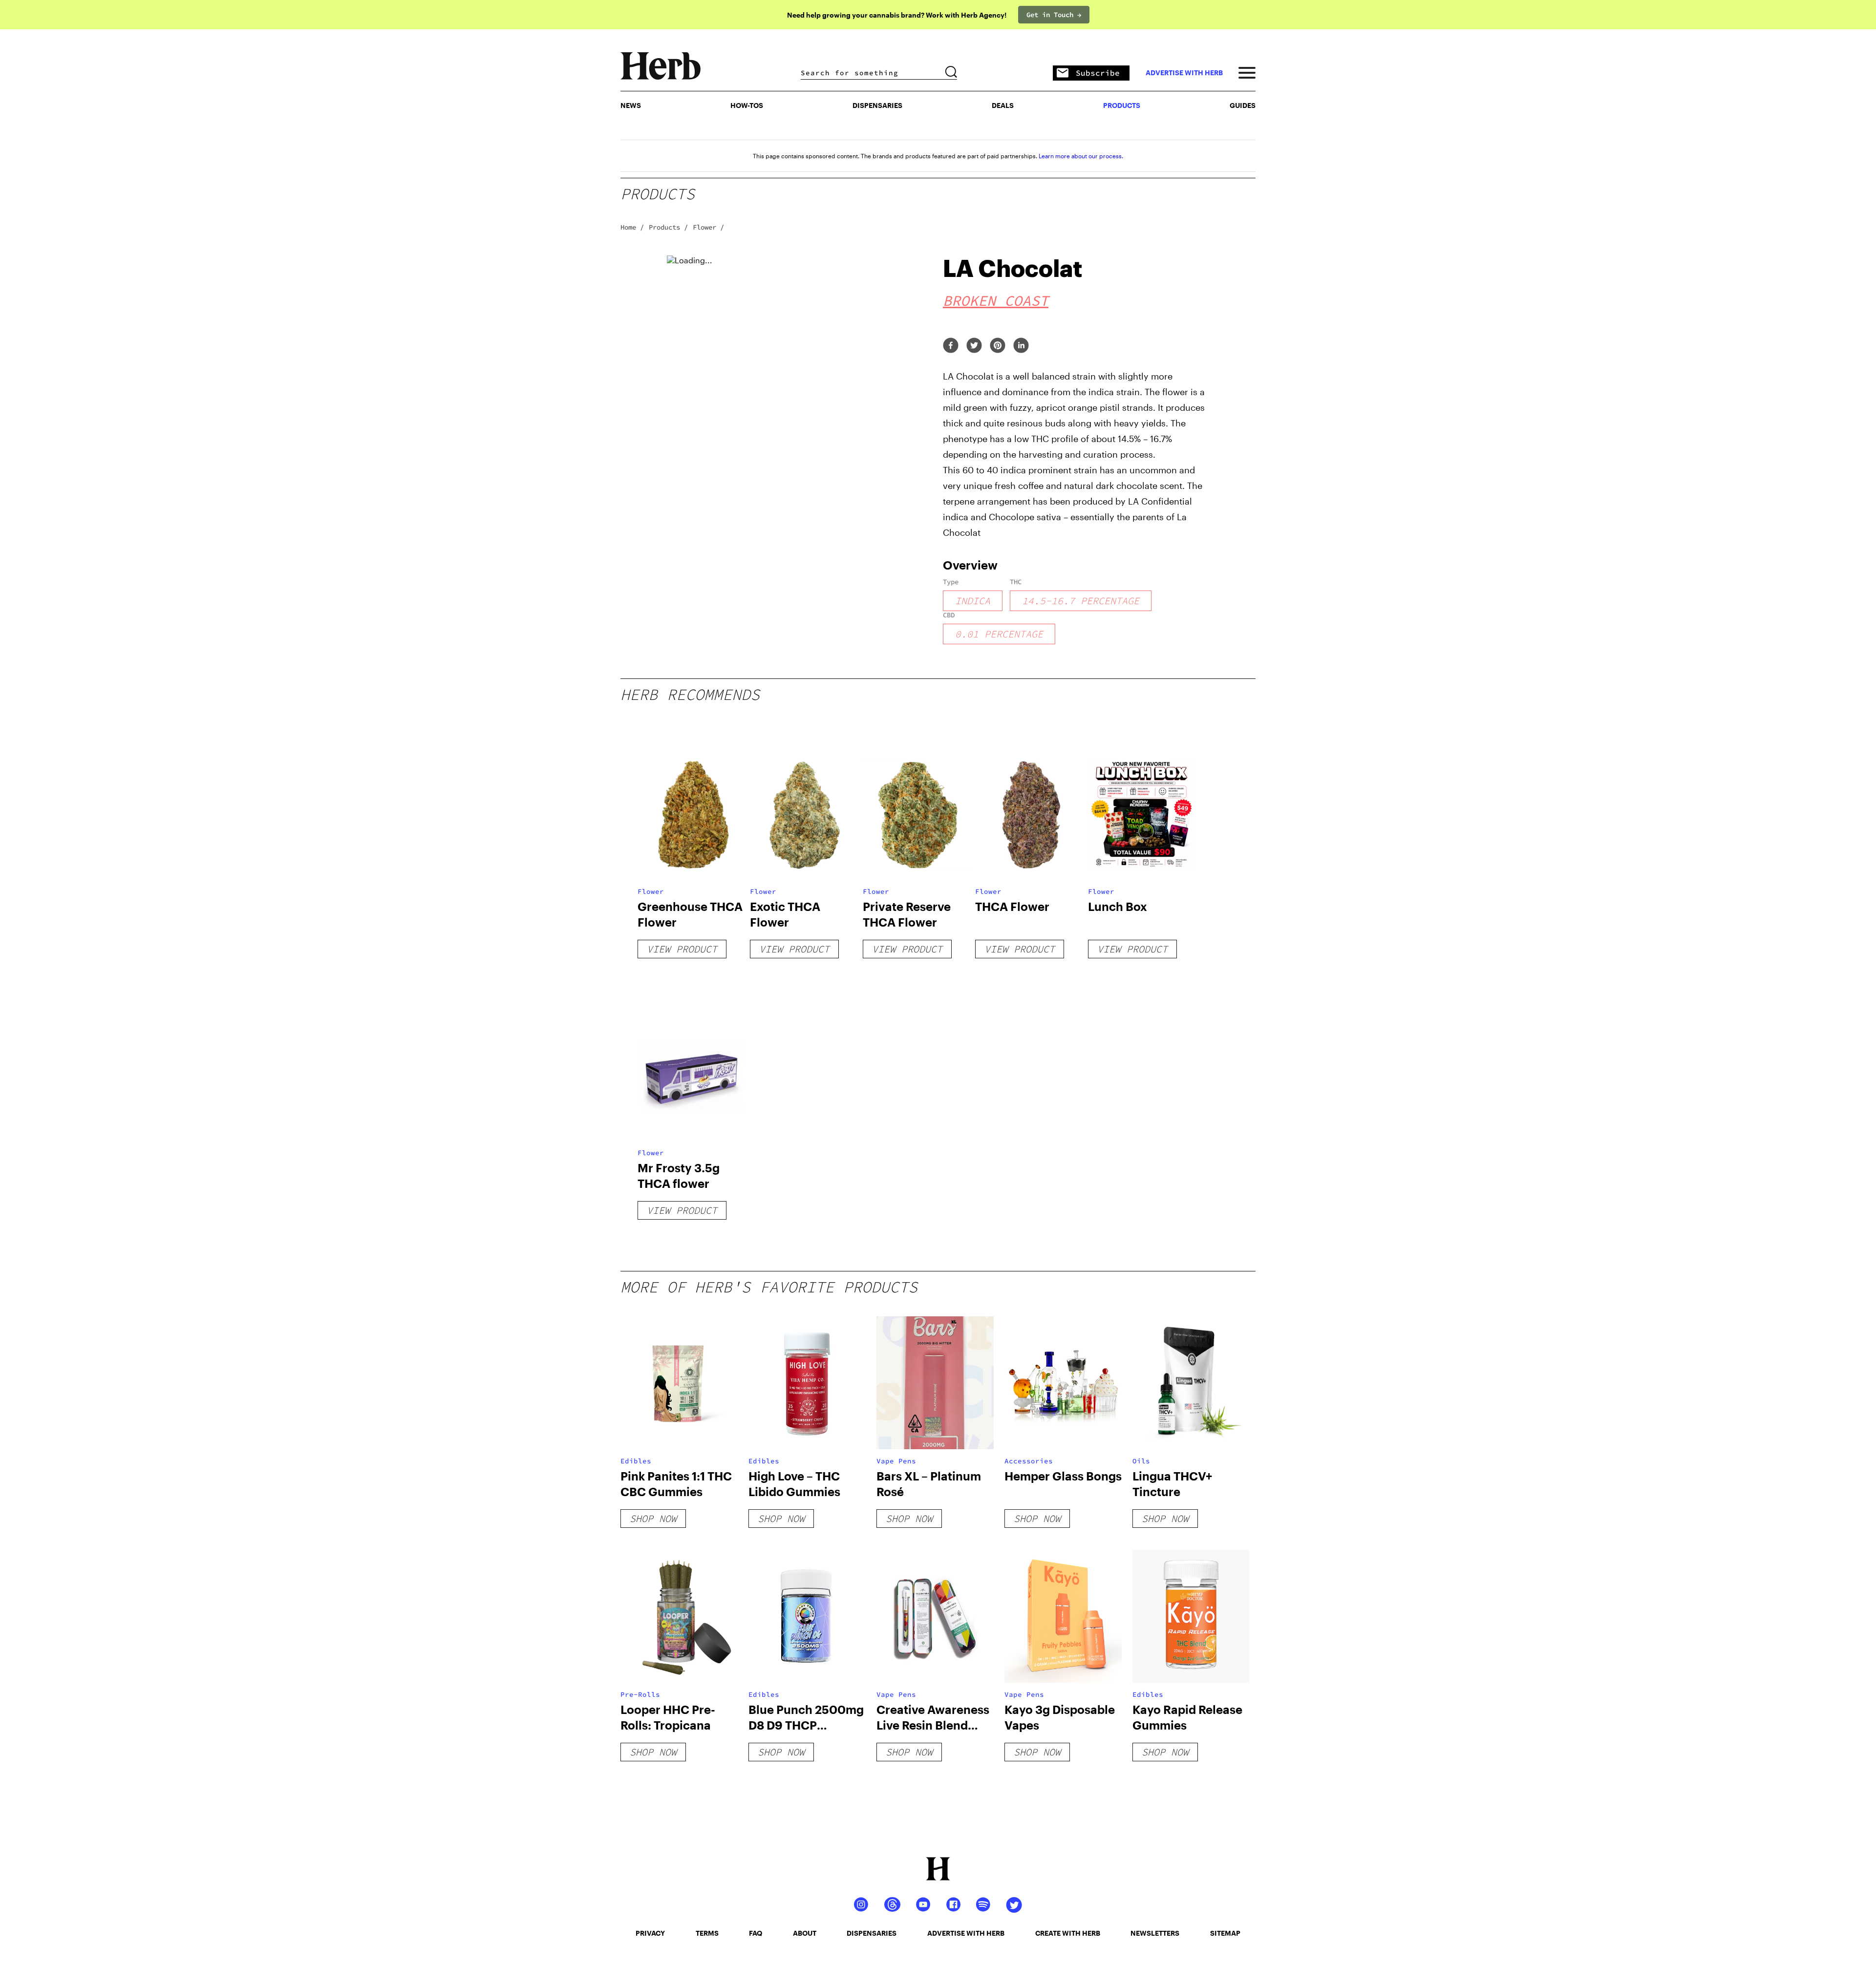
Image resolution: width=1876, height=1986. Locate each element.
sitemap (1225, 1933)
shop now (653, 1518)
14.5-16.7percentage (1081, 601)
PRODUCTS (1122, 105)
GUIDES (1243, 105)
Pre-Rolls (640, 1694)
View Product (682, 949)
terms (707, 1933)
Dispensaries (877, 105)
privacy (650, 1933)
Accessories (1029, 1461)
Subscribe (1098, 73)
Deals (1003, 105)
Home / (632, 227)
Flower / (708, 227)
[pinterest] (998, 346)
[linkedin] (1021, 346)
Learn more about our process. (1081, 156)
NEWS (631, 105)
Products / (668, 227)
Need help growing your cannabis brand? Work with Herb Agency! (897, 15)
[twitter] (974, 346)
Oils (1141, 1461)
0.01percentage (999, 634)
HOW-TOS (747, 105)
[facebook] (951, 346)
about (805, 1933)
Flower (651, 891)
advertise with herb (1184, 73)
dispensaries (872, 1933)
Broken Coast (996, 300)
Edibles (636, 1461)
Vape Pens (896, 1461)
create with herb (1068, 1933)
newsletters (1155, 1933)
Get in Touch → (1054, 15)
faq (756, 1933)
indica (973, 601)
